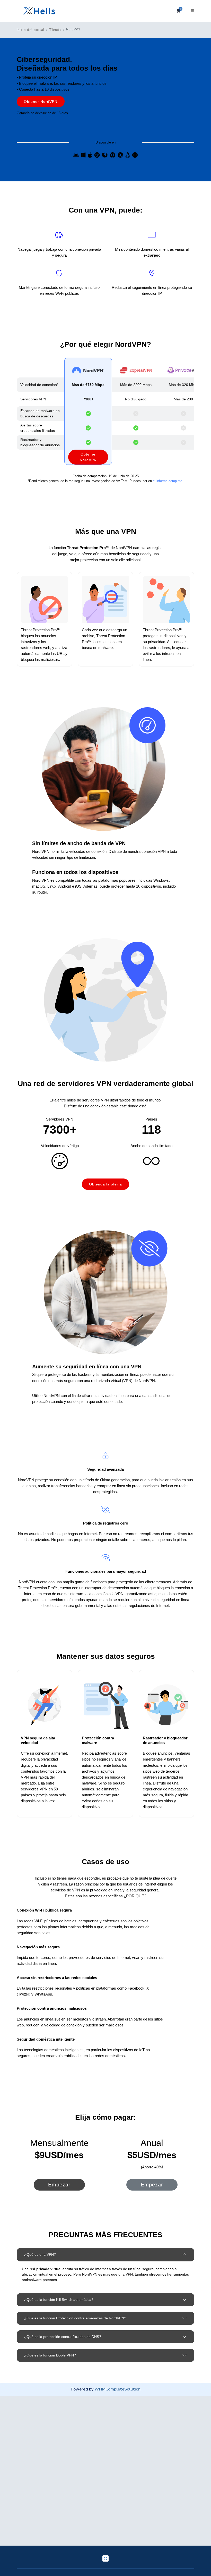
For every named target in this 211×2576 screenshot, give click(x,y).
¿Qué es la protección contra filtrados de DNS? (63, 2337)
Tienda (55, 30)
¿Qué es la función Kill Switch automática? (59, 2300)
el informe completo (168, 481)
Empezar (59, 2185)
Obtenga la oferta (105, 1184)
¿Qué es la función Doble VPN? (50, 2355)
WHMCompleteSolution (117, 2389)
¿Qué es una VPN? (40, 2254)
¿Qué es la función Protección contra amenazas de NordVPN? (75, 2318)
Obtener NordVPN (41, 102)
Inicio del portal (31, 30)
